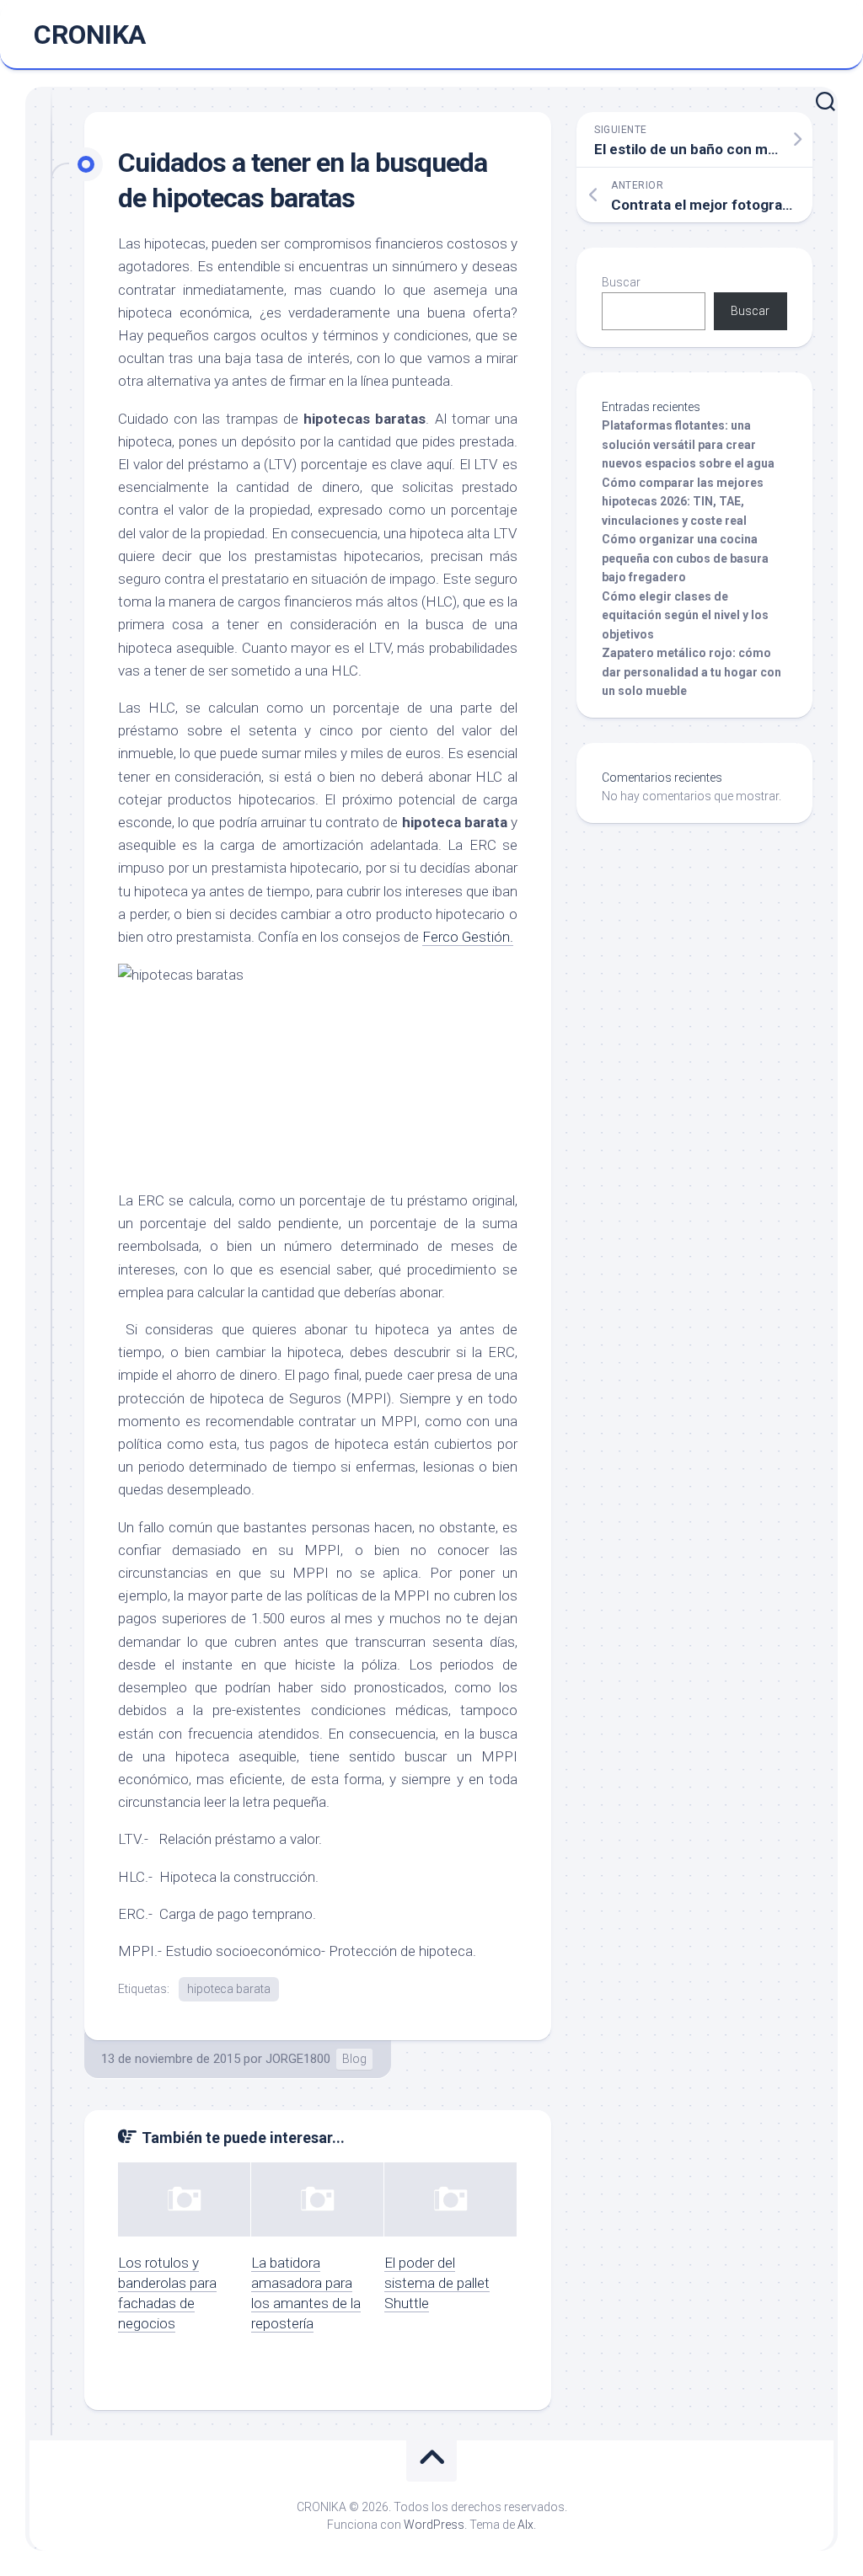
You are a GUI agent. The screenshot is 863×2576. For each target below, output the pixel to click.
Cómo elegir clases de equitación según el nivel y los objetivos (685, 615)
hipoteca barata (229, 1989)
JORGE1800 (298, 2059)
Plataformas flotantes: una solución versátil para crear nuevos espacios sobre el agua (688, 444)
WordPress (434, 2525)
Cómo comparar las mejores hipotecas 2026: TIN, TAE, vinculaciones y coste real (683, 502)
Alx (525, 2525)
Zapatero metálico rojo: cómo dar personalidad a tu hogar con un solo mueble (691, 672)
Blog (354, 2059)
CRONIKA (90, 35)
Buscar (621, 282)
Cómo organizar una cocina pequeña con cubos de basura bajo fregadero (685, 558)
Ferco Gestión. (468, 937)
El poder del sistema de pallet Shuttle (437, 2283)
